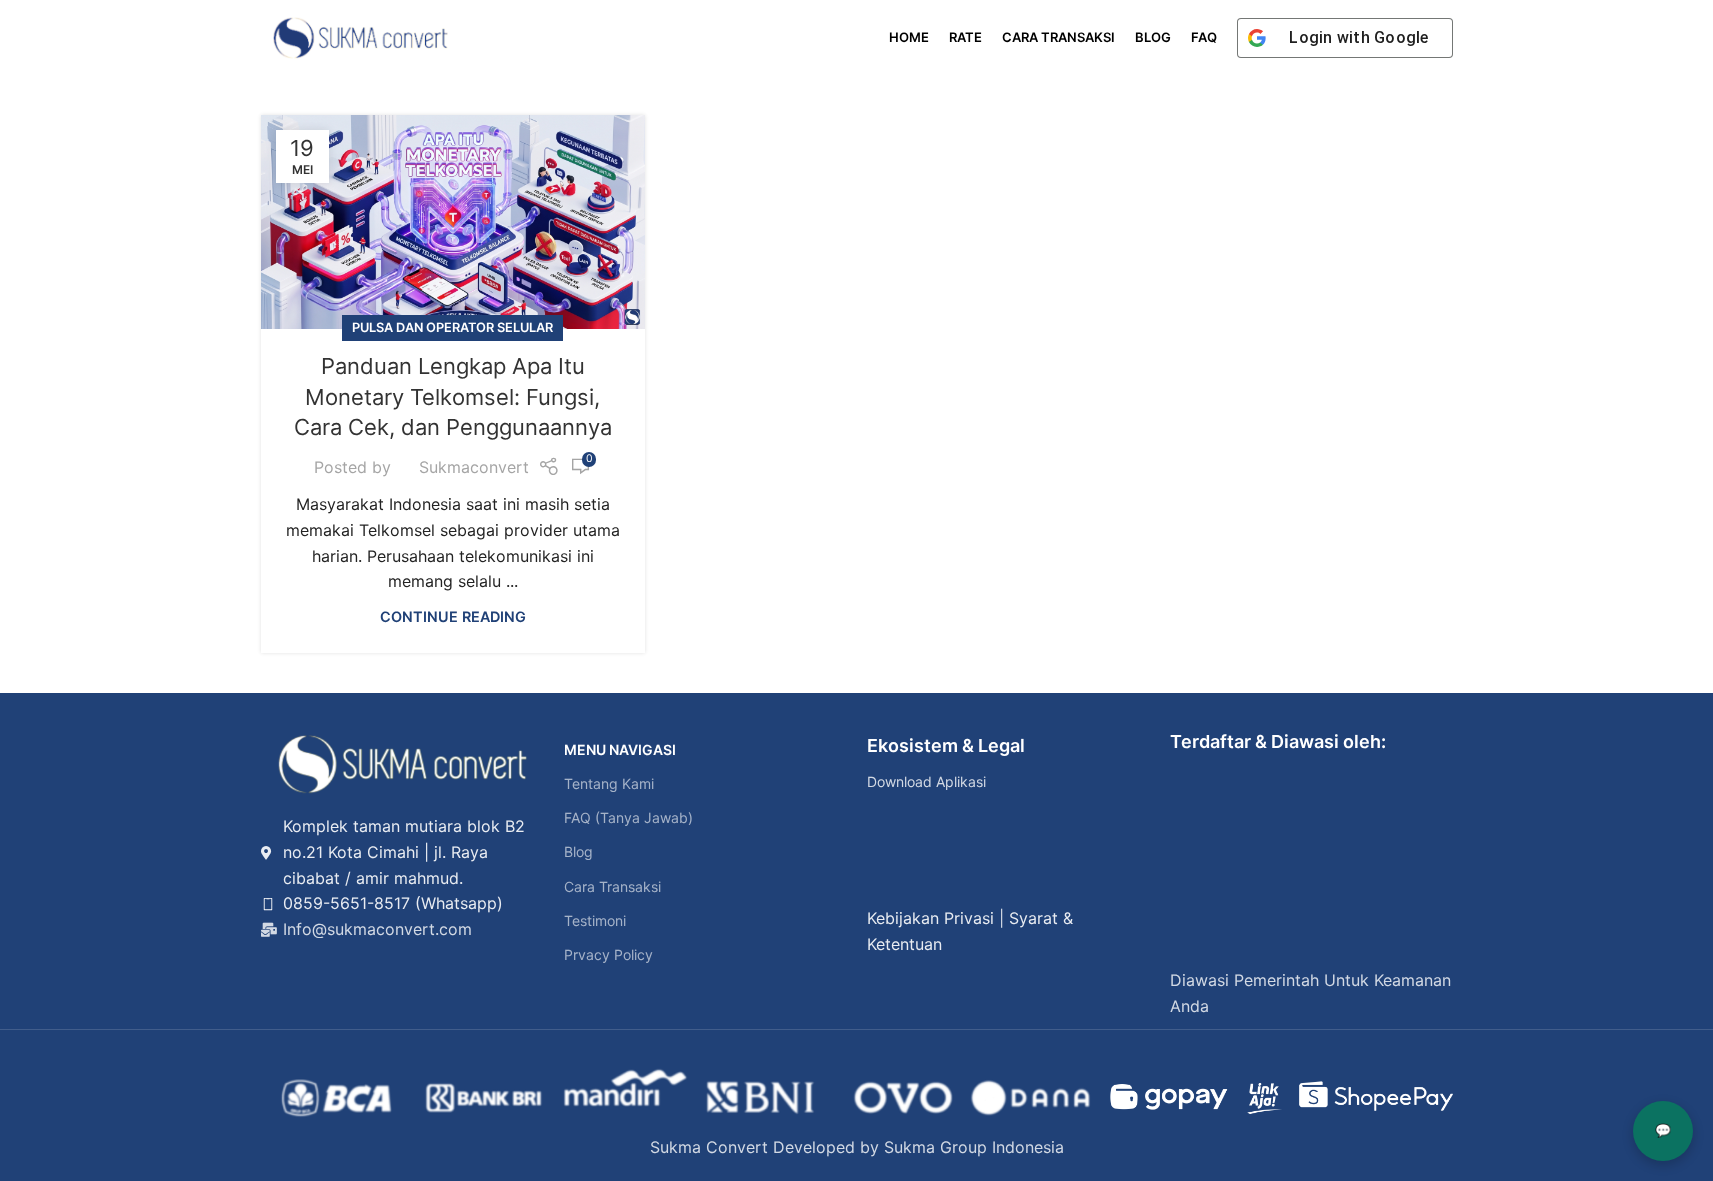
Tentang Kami (609, 783)
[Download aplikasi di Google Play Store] (891, 828)
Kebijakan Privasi (930, 918)
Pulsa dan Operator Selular (452, 327)
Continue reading (453, 616)
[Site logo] (361, 36)
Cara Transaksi (612, 886)
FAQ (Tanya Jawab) (628, 817)
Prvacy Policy (608, 954)
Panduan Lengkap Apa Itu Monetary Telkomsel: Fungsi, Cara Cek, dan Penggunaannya (453, 397)
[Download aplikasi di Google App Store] (891, 874)
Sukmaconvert (474, 467)
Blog (578, 851)
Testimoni (595, 920)
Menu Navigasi (620, 749)
